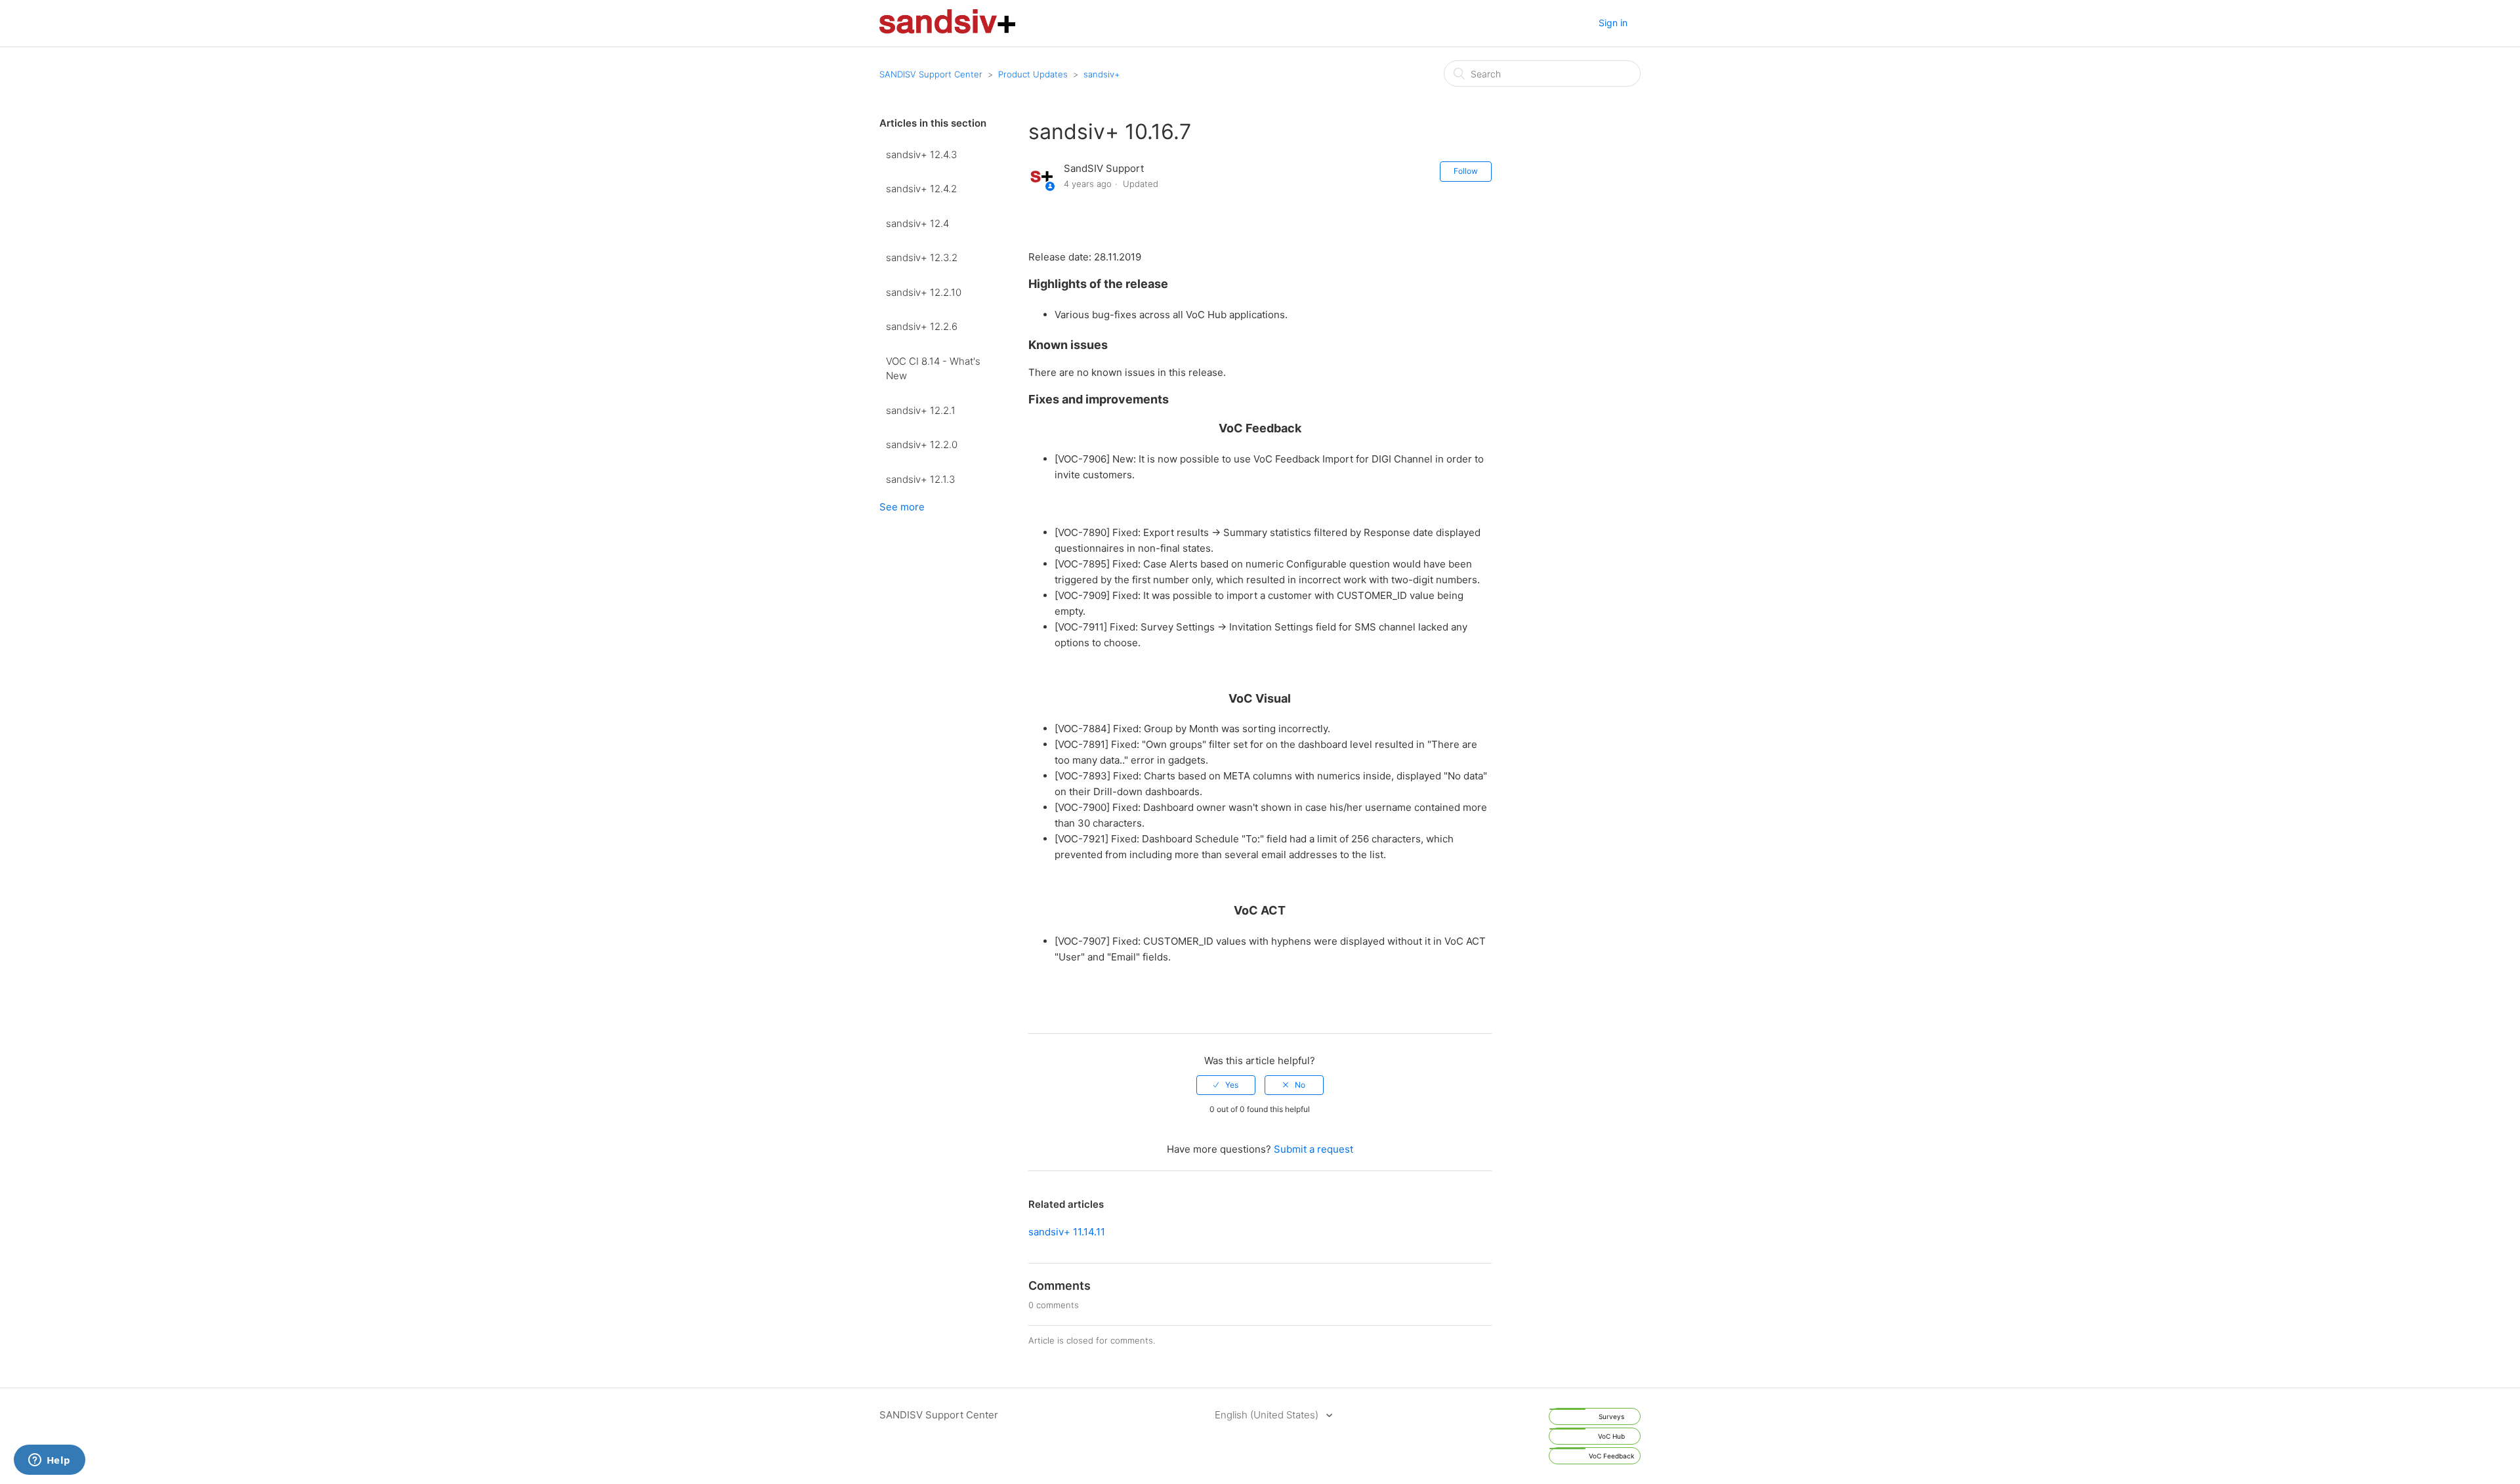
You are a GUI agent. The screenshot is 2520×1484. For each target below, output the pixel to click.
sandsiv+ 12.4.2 (921, 189)
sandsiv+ (1102, 74)
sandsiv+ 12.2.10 (924, 292)
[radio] (1226, 1085)
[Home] (947, 30)
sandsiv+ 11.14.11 (1067, 1232)
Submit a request (1313, 1149)
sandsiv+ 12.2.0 (922, 444)
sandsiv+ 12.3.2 (922, 258)
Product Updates (1033, 74)
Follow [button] (1466, 171)
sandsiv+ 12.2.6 (922, 326)
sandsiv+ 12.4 (917, 223)
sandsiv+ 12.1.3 (920, 479)
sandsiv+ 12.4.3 (921, 155)
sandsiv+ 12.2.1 (921, 410)
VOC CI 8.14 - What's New (933, 369)
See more (902, 507)
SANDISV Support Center (931, 74)
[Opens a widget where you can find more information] (49, 1461)
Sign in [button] (1613, 23)
